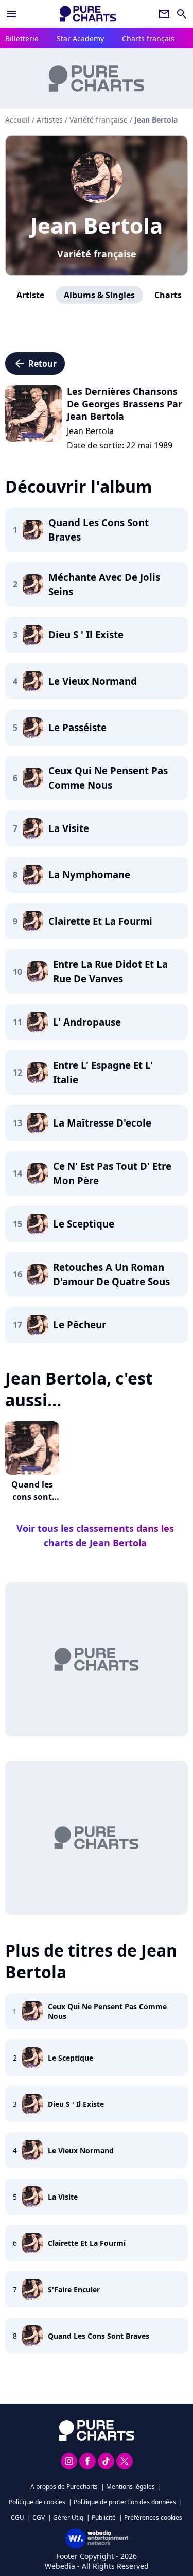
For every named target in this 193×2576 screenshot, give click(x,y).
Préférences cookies (153, 2518)
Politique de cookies (37, 2502)
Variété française (97, 254)
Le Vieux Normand (81, 2150)
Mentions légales (130, 2487)
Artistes (50, 120)
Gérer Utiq (68, 2518)
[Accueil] (88, 14)
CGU (17, 2518)
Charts (168, 295)
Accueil (17, 120)
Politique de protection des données (125, 2502)
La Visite (63, 2197)
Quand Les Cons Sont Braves (99, 2336)
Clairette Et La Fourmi (87, 2243)
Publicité (104, 2518)
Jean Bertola (97, 225)
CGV (39, 2518)
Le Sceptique (71, 2058)
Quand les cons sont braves (32, 1497)
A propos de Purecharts (64, 2487)
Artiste (30, 295)
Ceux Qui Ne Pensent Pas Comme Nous (107, 2011)
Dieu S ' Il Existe (76, 2104)
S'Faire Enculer (74, 2289)
